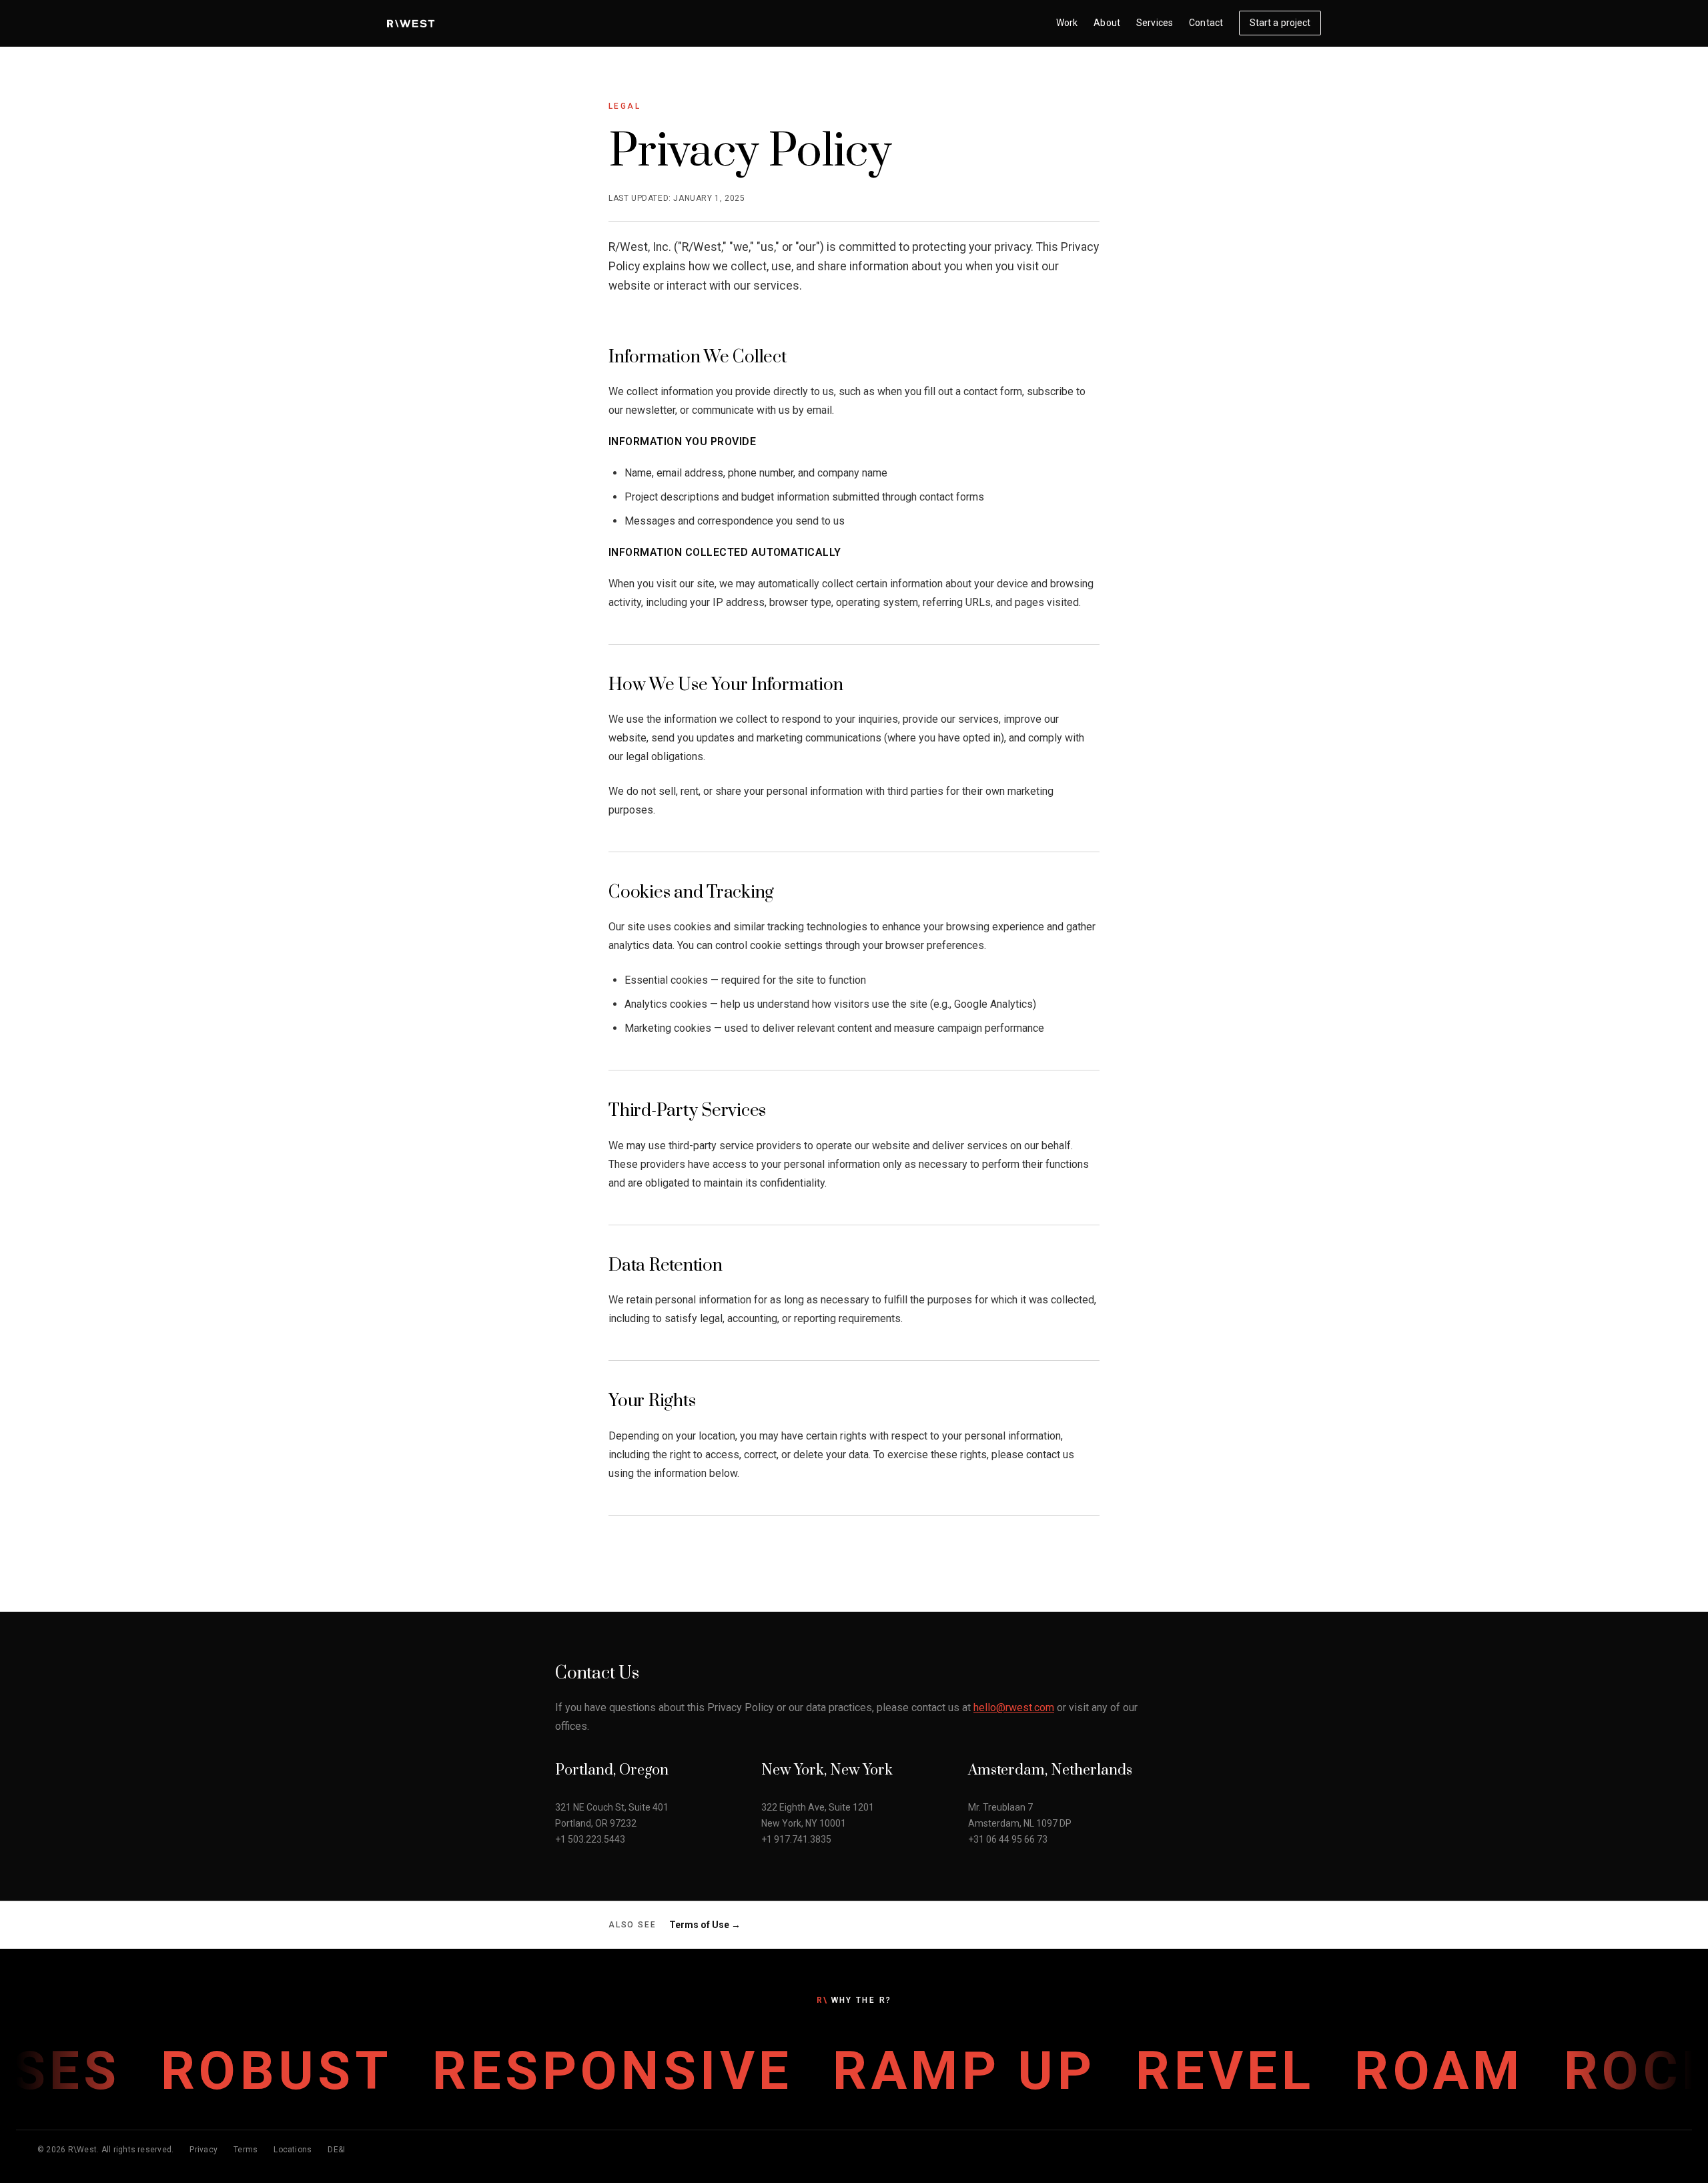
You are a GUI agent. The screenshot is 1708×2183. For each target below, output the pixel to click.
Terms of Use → (705, 1925)
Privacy (203, 2150)
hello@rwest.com (1014, 1707)
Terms (246, 2150)
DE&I (336, 2150)
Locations (293, 2150)
